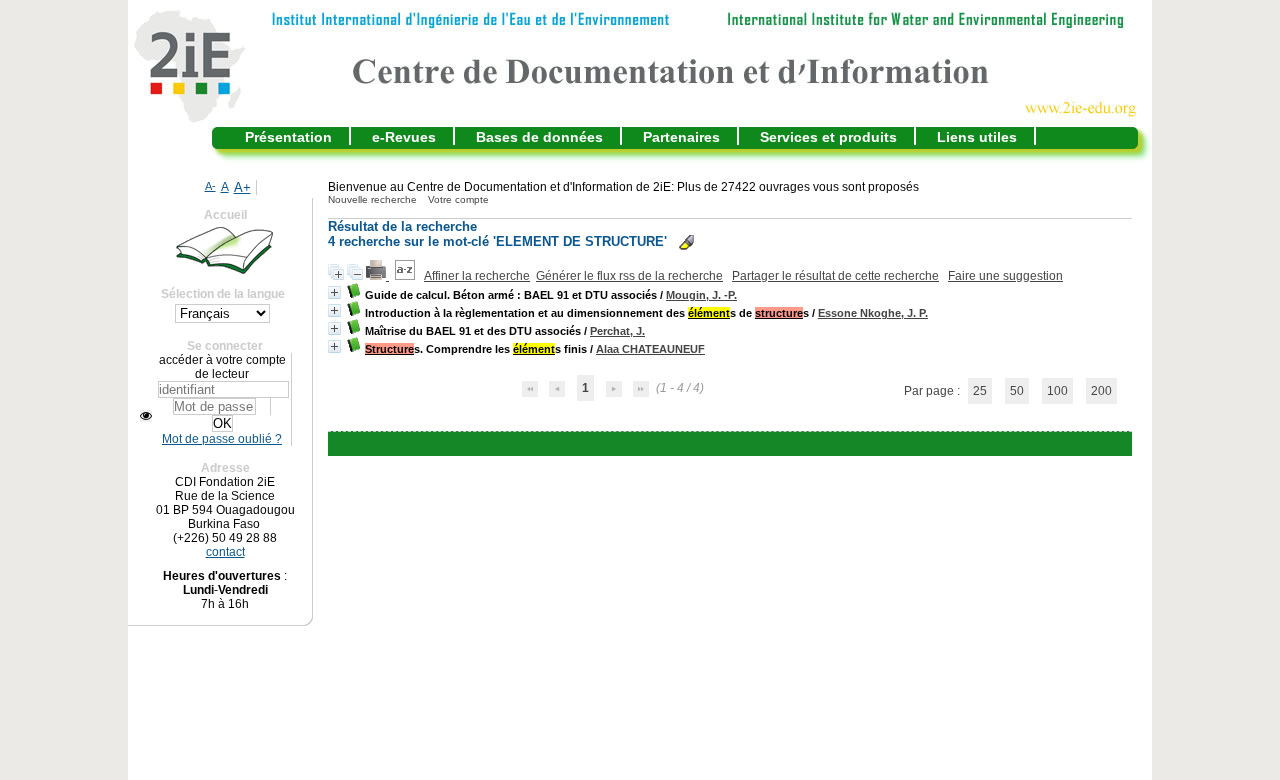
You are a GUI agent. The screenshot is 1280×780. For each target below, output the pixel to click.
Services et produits (828, 137)
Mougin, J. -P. (701, 295)
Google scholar (700, 444)
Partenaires (681, 137)
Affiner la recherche (477, 276)
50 (1017, 391)
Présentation (288, 137)
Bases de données (539, 137)
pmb (779, 444)
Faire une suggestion (1005, 276)
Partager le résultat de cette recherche (835, 276)
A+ (242, 187)
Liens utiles (977, 137)
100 (1057, 391)
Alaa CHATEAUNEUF (650, 349)
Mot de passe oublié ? (222, 439)
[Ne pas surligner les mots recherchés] (686, 242)
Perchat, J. (617, 331)
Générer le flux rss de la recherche (629, 276)
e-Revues (404, 137)
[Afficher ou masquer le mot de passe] (146, 416)
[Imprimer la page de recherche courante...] (377, 276)
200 (1101, 391)
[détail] (334, 292)
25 (980, 391)
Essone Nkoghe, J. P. (873, 313)
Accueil (225, 215)
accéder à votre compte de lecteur (222, 367)
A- (210, 186)
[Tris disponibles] (406, 276)
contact (225, 552)
